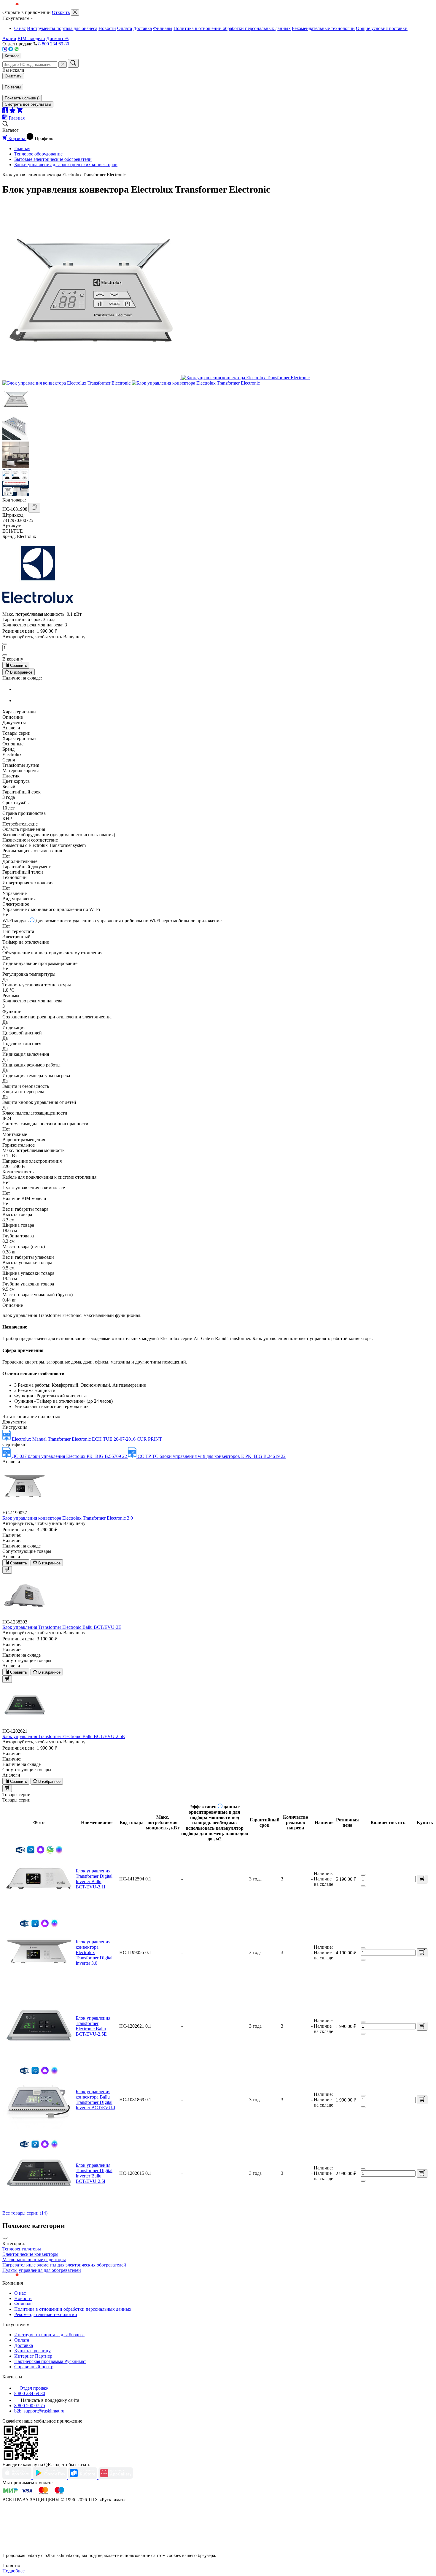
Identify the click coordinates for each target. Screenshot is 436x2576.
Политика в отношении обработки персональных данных (232, 28)
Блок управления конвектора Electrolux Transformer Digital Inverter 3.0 (94, 1952)
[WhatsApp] (17, 50)
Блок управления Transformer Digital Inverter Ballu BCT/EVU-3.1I (94, 1879)
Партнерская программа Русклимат (50, 2361)
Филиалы (163, 28)
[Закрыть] (75, 13)
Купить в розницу (32, 2351)
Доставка (143, 28)
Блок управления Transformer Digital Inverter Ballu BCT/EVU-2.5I (94, 2173)
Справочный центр (34, 2367)
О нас (20, 28)
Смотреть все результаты (28, 104)
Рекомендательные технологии (323, 28)
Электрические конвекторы (30, 2254)
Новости (107, 28)
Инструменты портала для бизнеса (62, 28)
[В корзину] (422, 1879)
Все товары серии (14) (25, 2213)
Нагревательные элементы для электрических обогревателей (64, 2265)
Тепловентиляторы (22, 2249)
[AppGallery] (116, 2477)
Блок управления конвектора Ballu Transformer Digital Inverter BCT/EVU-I (95, 2100)
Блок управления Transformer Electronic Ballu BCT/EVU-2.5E (93, 2026)
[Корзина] (20, 112)
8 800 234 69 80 (54, 44)
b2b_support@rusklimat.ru (39, 2411)
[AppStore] (17, 2477)
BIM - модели (31, 38)
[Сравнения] (6, 112)
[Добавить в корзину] (7, 1570)
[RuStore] (83, 2477)
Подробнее (13, 2571)
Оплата (125, 28)
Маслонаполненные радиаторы (34, 2260)
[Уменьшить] (5, 644)
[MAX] (5, 50)
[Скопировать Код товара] (34, 508)
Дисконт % (57, 38)
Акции (9, 38)
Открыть (61, 12)
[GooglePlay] (50, 2477)
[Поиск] (73, 63)
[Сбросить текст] (63, 65)
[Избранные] (13, 112)
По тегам (13, 87)
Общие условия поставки (382, 28)
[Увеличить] (5, 655)
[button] (218, 2231)
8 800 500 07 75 (30, 2406)
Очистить (13, 76)
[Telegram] (11, 50)
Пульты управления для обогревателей (42, 2270)
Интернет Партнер (33, 2356)
